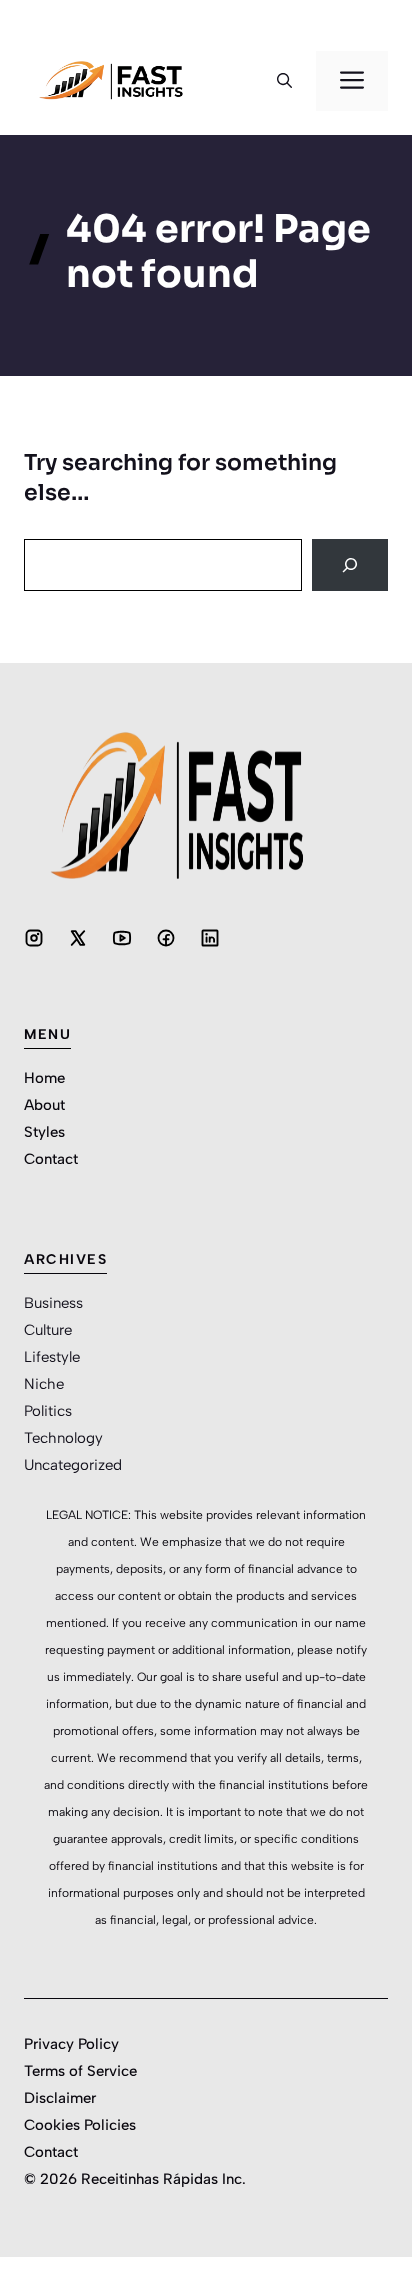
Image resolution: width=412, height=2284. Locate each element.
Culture (48, 1330)
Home (44, 1078)
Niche (44, 1384)
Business (53, 1303)
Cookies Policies (80, 2125)
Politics (48, 1411)
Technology (63, 1438)
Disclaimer (60, 2098)
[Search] (350, 565)
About (44, 1105)
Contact (51, 1159)
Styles (44, 1132)
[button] (284, 81)
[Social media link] (34, 938)
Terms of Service (80, 2071)
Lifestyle (52, 1357)
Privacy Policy (71, 2044)
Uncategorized (73, 1465)
